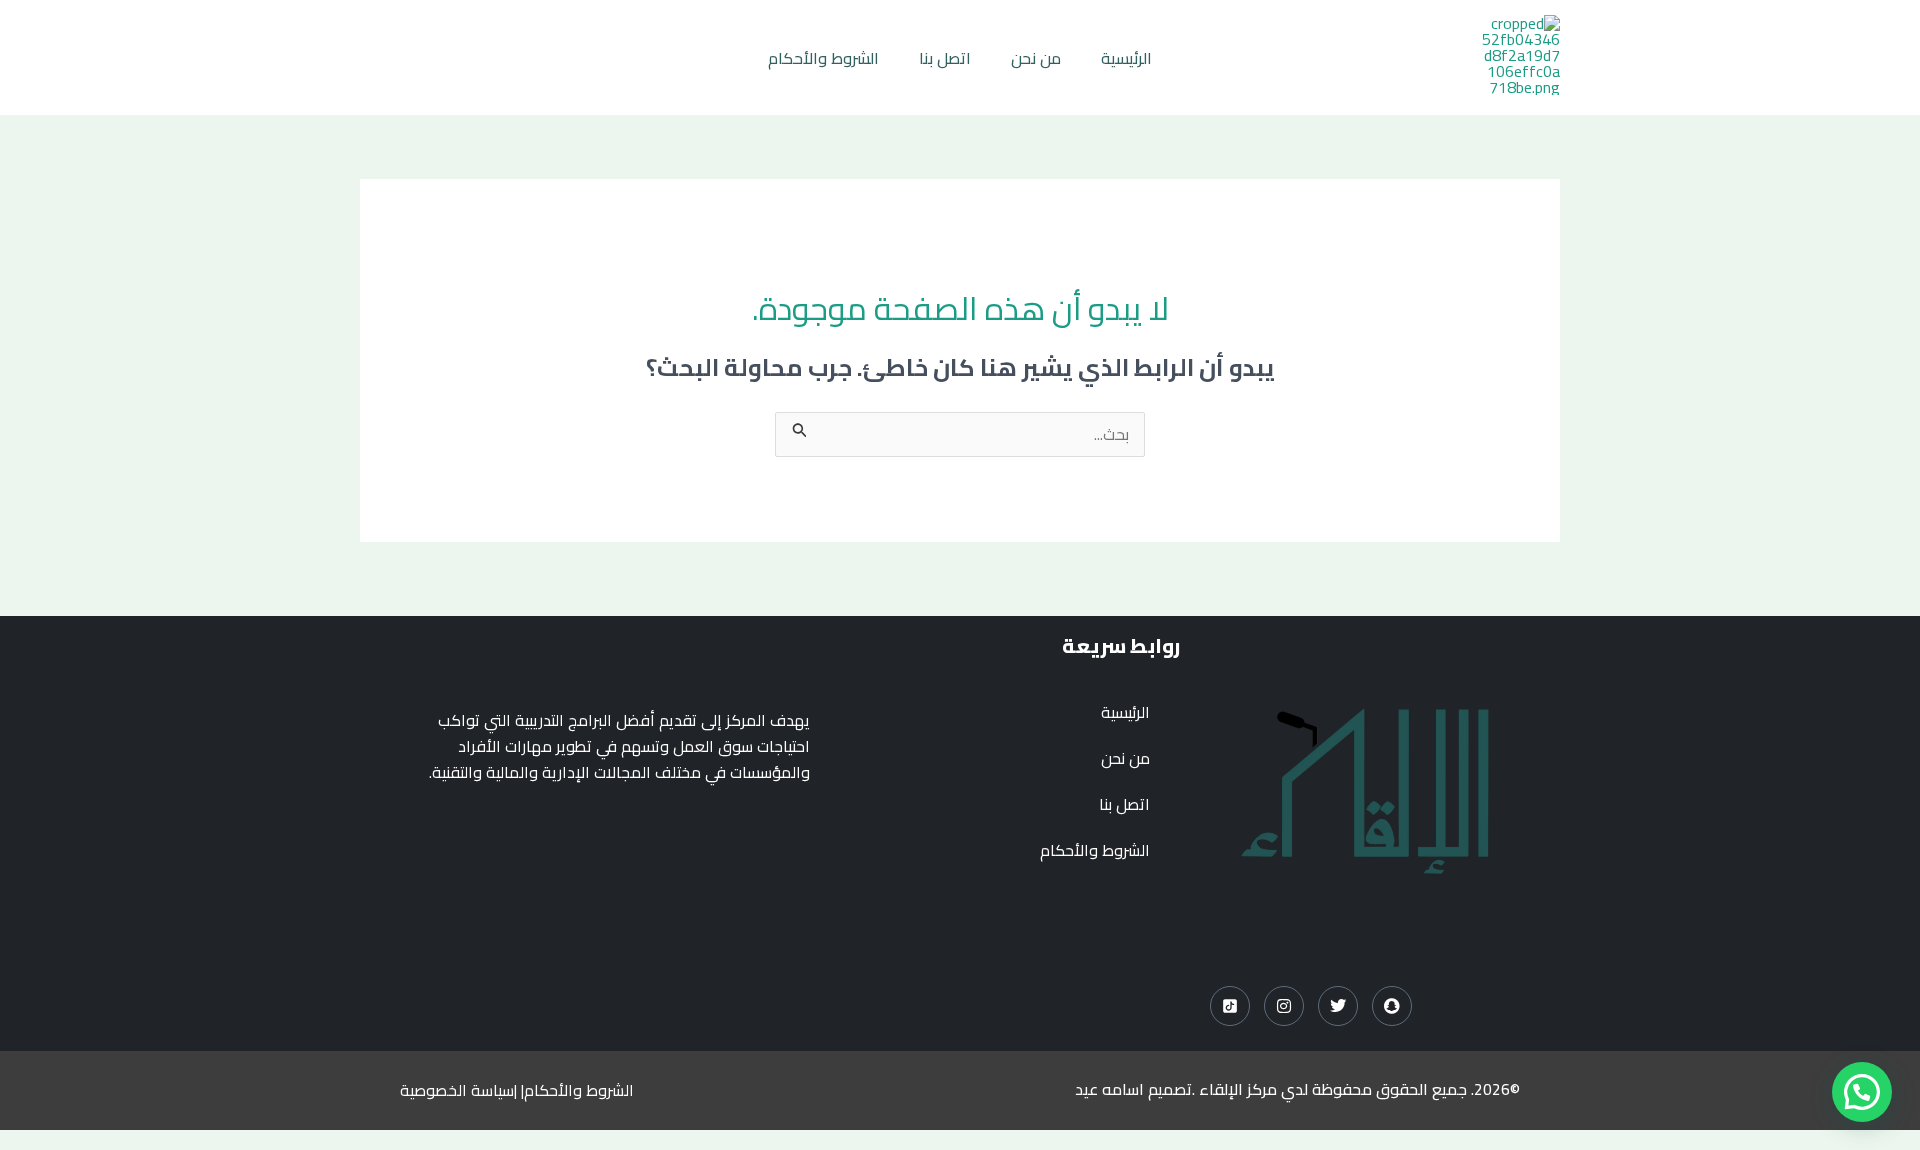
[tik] (1230, 1006)
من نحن (1036, 58)
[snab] (1392, 1006)
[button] (1862, 1092)
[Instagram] (1284, 1006)
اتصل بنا (945, 58)
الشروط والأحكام (823, 58)
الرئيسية (1126, 58)
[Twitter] (1338, 1006)
